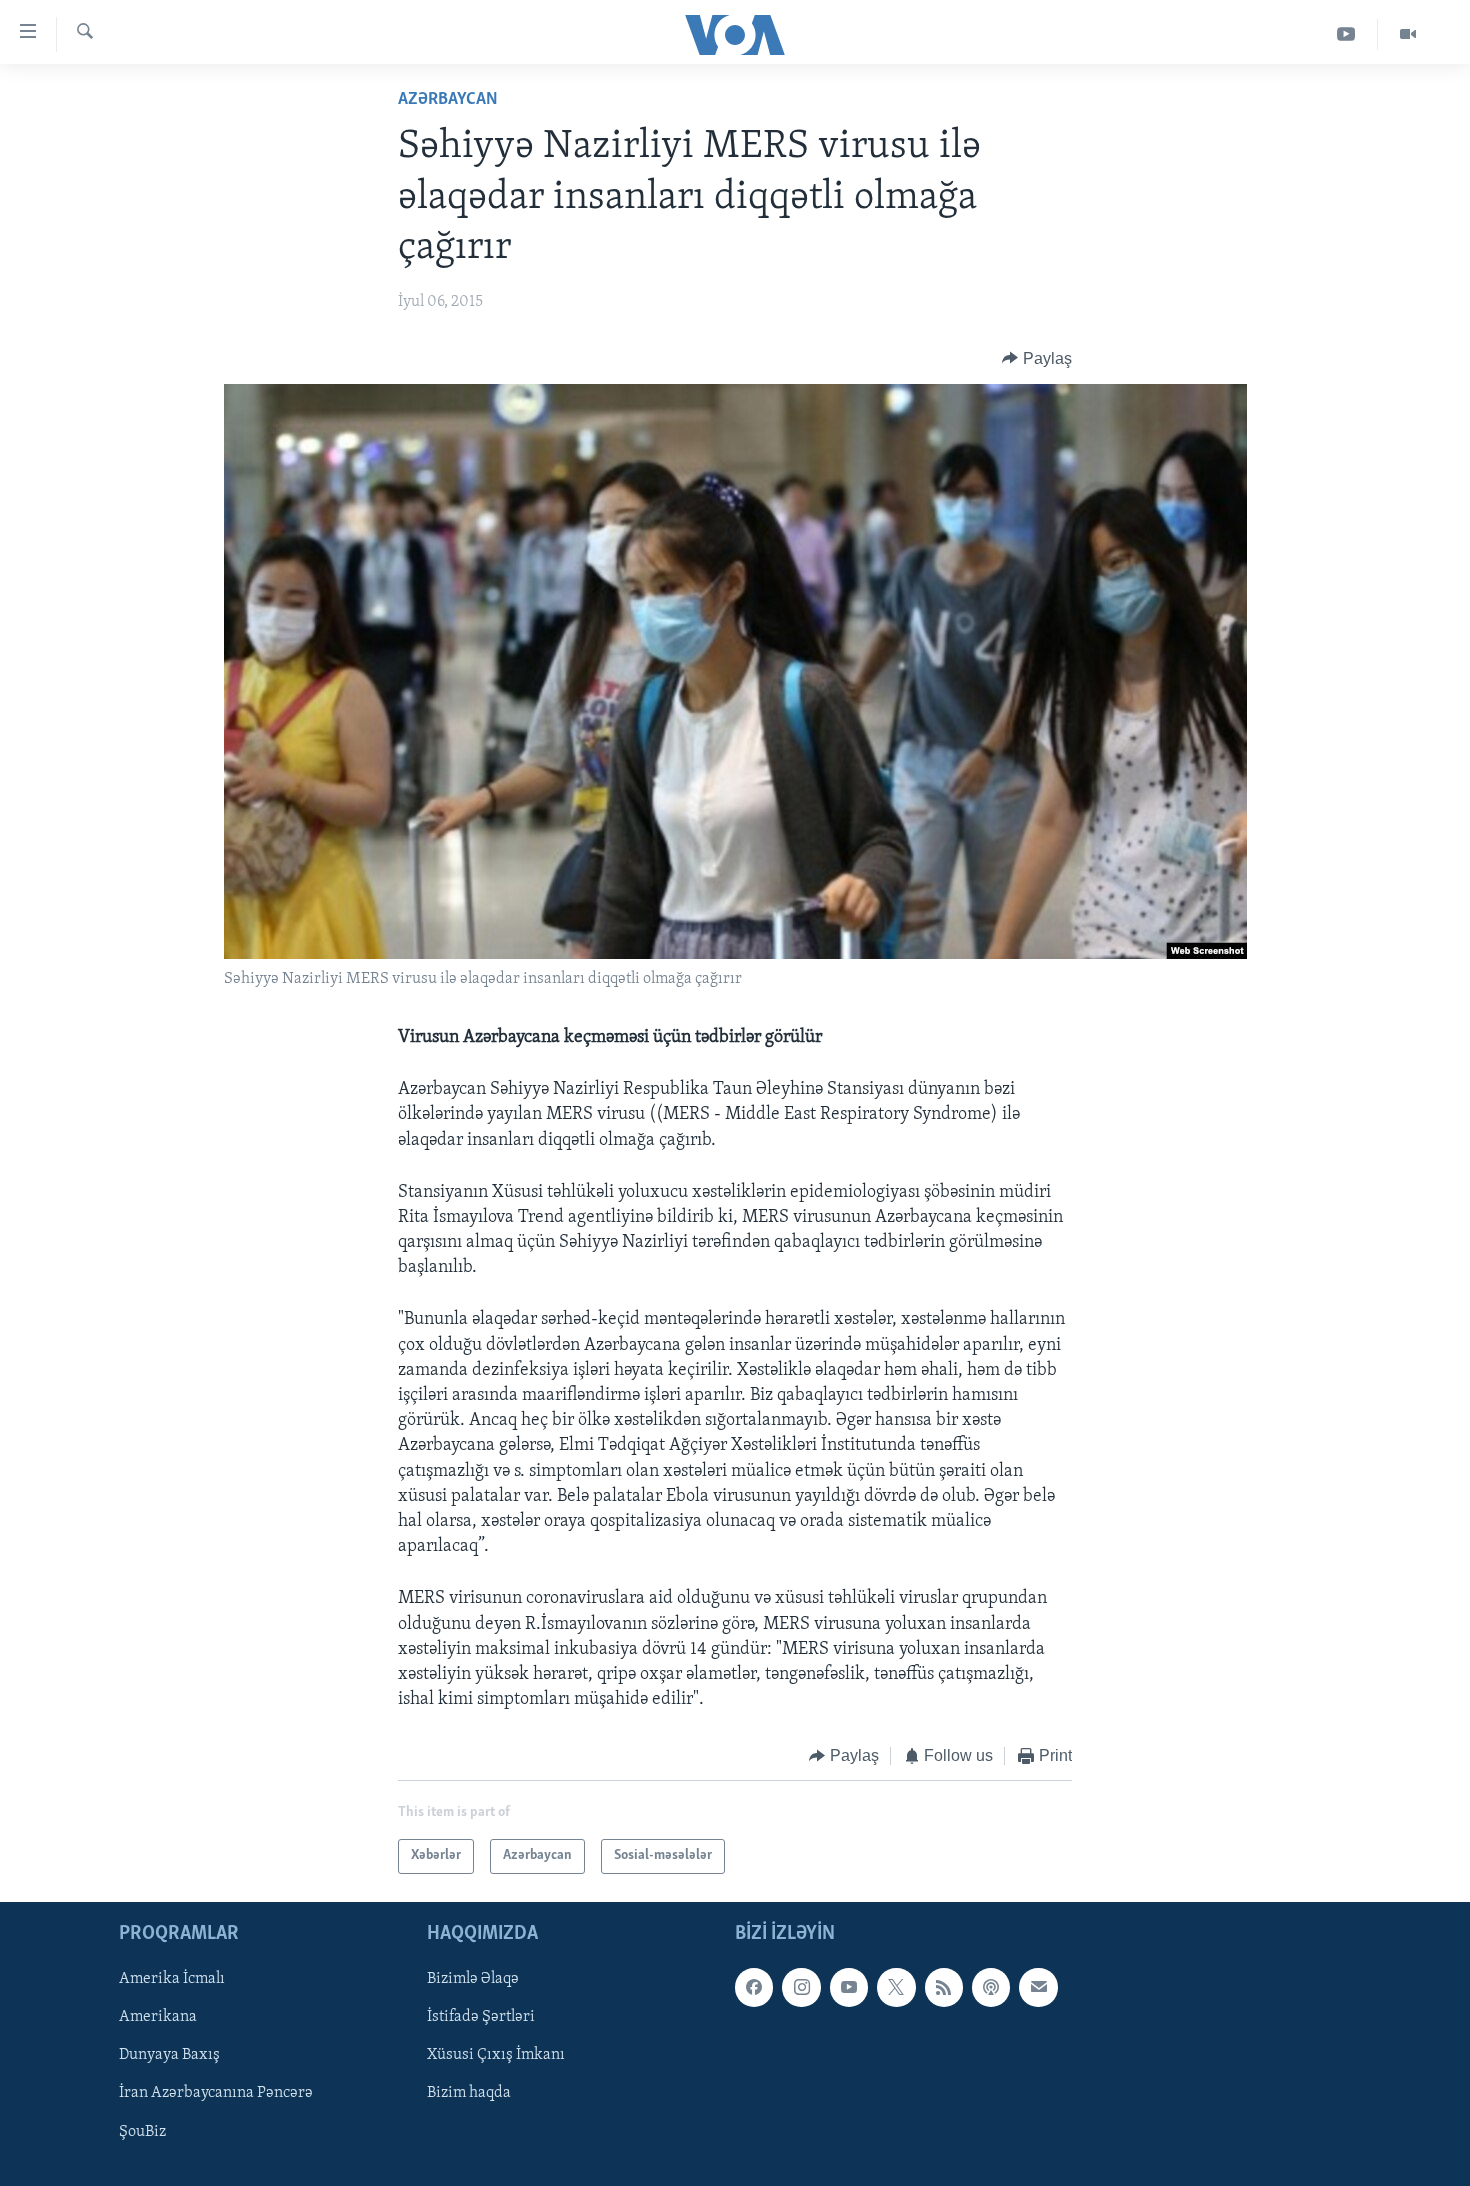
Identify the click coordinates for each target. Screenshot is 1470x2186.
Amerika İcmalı (172, 1979)
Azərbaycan (448, 100)
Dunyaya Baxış (169, 2055)
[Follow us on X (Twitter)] (896, 1987)
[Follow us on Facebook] (754, 1987)
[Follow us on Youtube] (849, 1987)
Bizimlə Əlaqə (473, 1979)
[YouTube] (1346, 34)
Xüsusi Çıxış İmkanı (496, 2055)
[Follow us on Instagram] (801, 1987)
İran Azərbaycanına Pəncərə (216, 2093)
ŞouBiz (142, 2131)
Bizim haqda (469, 2093)
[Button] (1037, 359)
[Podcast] (991, 1987)
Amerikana (158, 2017)
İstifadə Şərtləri (481, 2017)
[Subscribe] (1038, 1987)
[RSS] (944, 1987)
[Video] (1408, 34)
